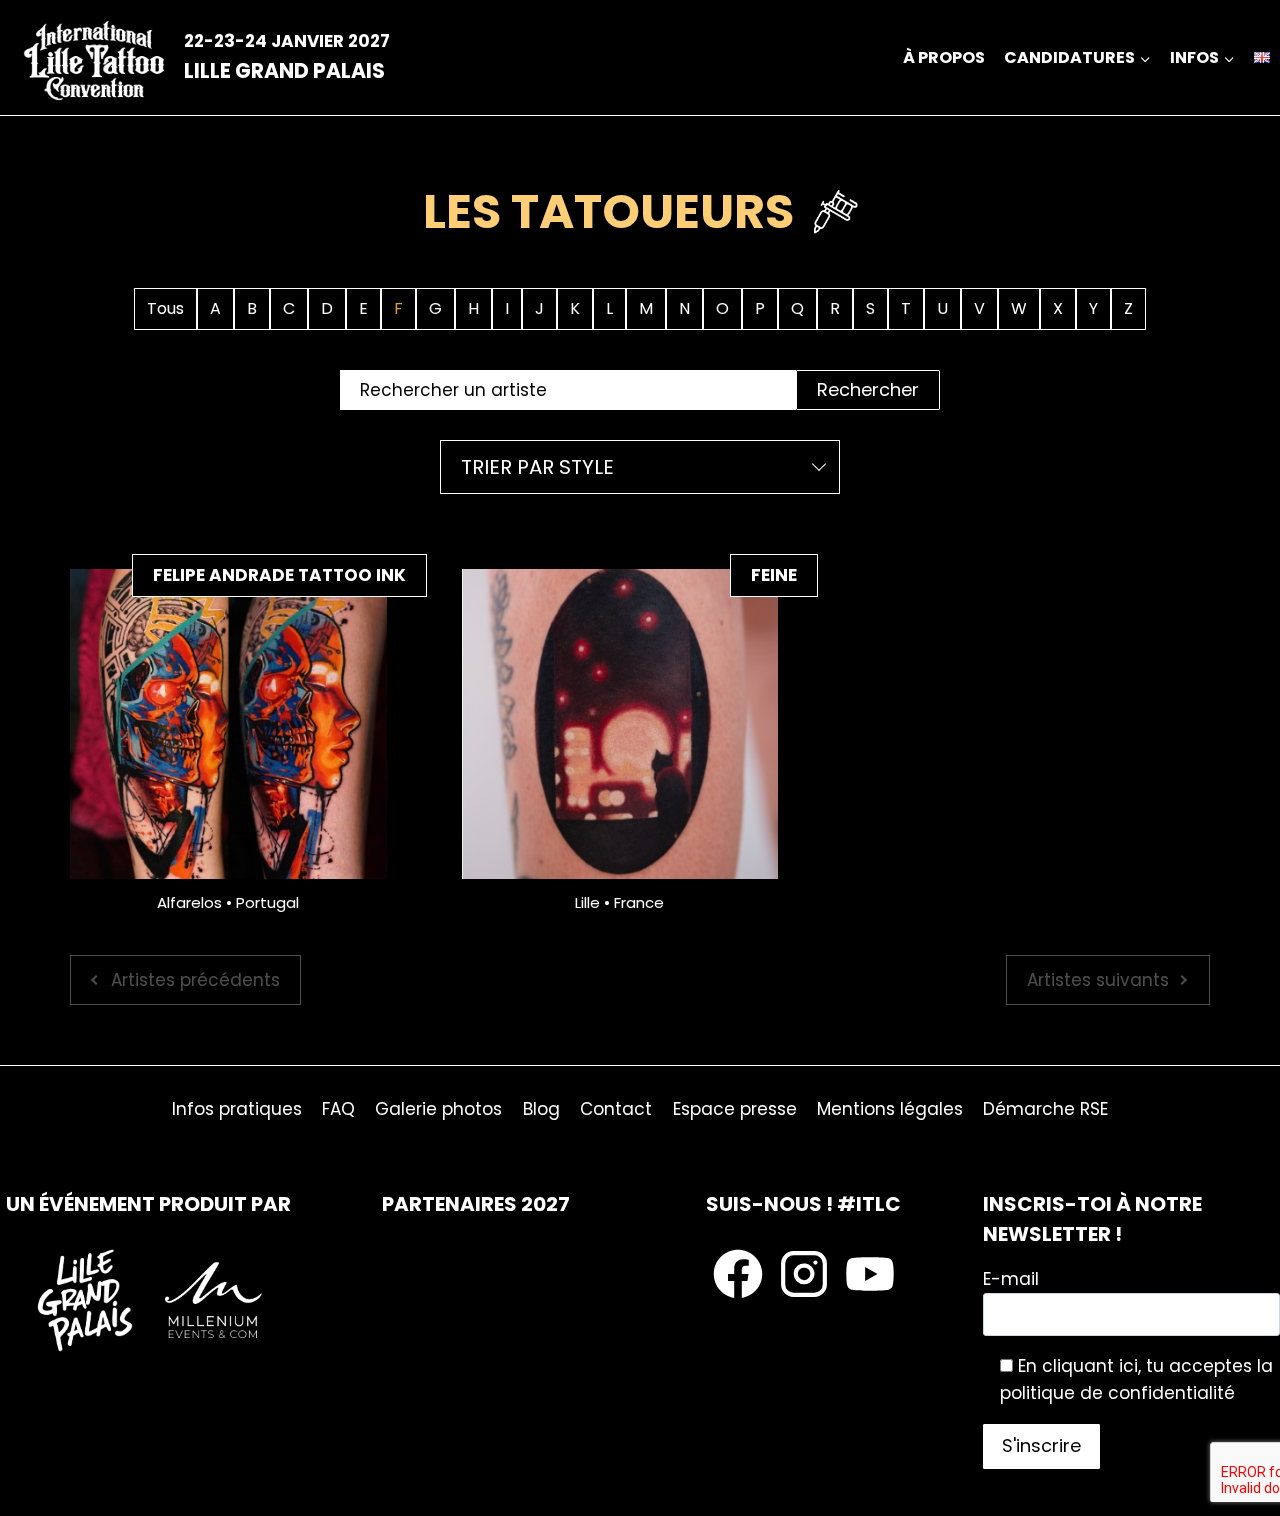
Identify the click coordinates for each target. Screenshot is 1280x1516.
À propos (944, 57)
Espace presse (735, 1109)
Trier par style (537, 467)
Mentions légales (890, 1109)
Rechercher (868, 389)
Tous (165, 308)
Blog (541, 1109)
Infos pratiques (237, 1109)
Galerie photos (438, 1109)
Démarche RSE (1045, 1109)
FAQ (338, 1109)
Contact (616, 1109)
